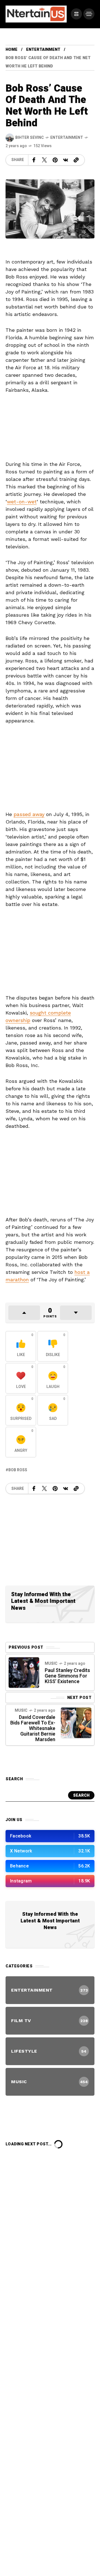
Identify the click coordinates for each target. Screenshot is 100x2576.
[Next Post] (76, 1723)
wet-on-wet (22, 502)
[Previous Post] (24, 1673)
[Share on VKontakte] (66, 160)
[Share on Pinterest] (55, 160)
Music (51, 1664)
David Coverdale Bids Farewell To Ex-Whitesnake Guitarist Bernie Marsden (33, 1728)
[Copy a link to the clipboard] (76, 160)
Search (81, 1795)
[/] (76, 14)
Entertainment (43, 50)
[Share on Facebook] (34, 160)
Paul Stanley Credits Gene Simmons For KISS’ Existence (67, 1676)
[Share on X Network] (44, 160)
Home (12, 50)
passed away (29, 814)
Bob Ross (18, 1470)
